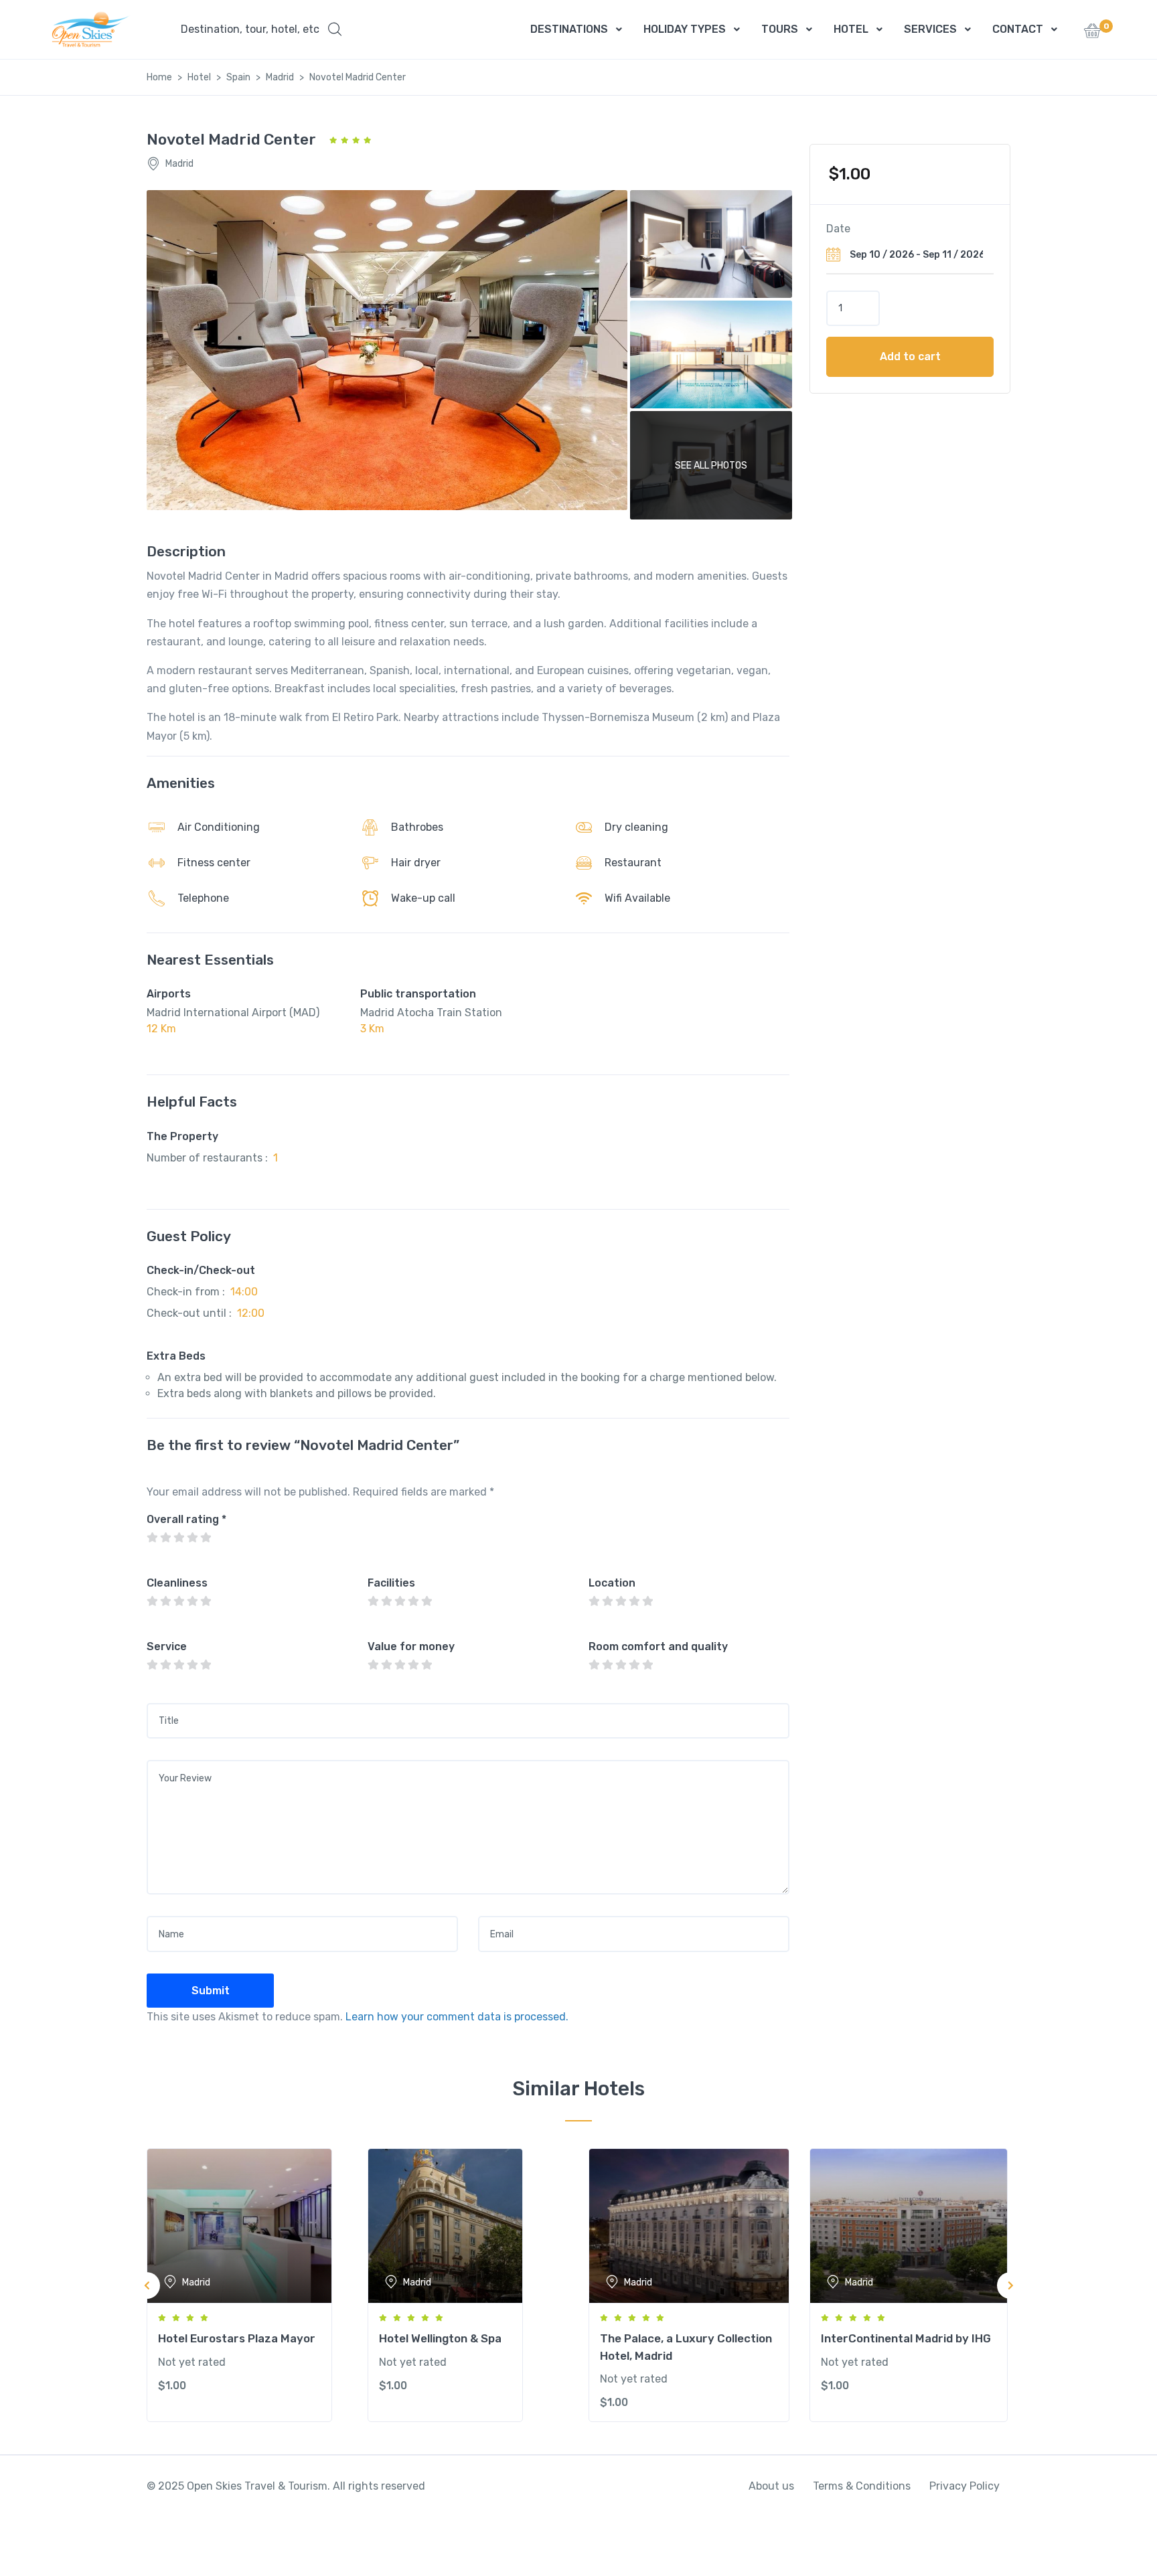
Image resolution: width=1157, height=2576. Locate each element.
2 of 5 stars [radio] (165, 1538)
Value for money (411, 1646)
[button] (261, 29)
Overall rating (186, 1519)
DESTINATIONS (569, 29)
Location (612, 1583)
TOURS (780, 29)
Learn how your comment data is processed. (457, 2017)
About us (771, 2486)
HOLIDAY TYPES (685, 29)
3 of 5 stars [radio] (179, 1538)
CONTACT (1018, 29)
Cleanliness (177, 1583)
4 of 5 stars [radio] (192, 1538)
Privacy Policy (965, 2486)
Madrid (280, 77)
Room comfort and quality (658, 1646)
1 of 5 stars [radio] (152, 1538)
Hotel (199, 77)
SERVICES (930, 29)
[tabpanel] (247, 2285)
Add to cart (910, 356)
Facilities (391, 1583)
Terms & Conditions (862, 2486)
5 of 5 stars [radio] (206, 1538)
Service (167, 1646)
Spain (238, 77)
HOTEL (851, 29)
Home (159, 77)
